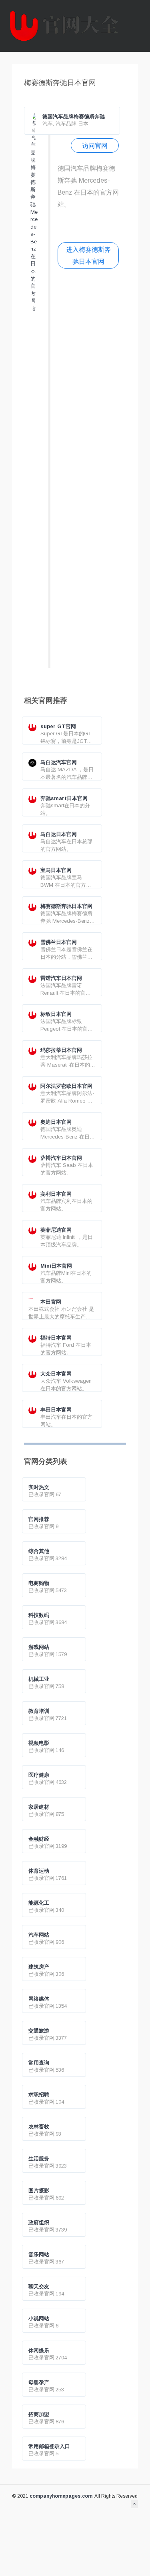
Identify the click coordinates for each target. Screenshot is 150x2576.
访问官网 (95, 145)
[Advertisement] (88, 472)
